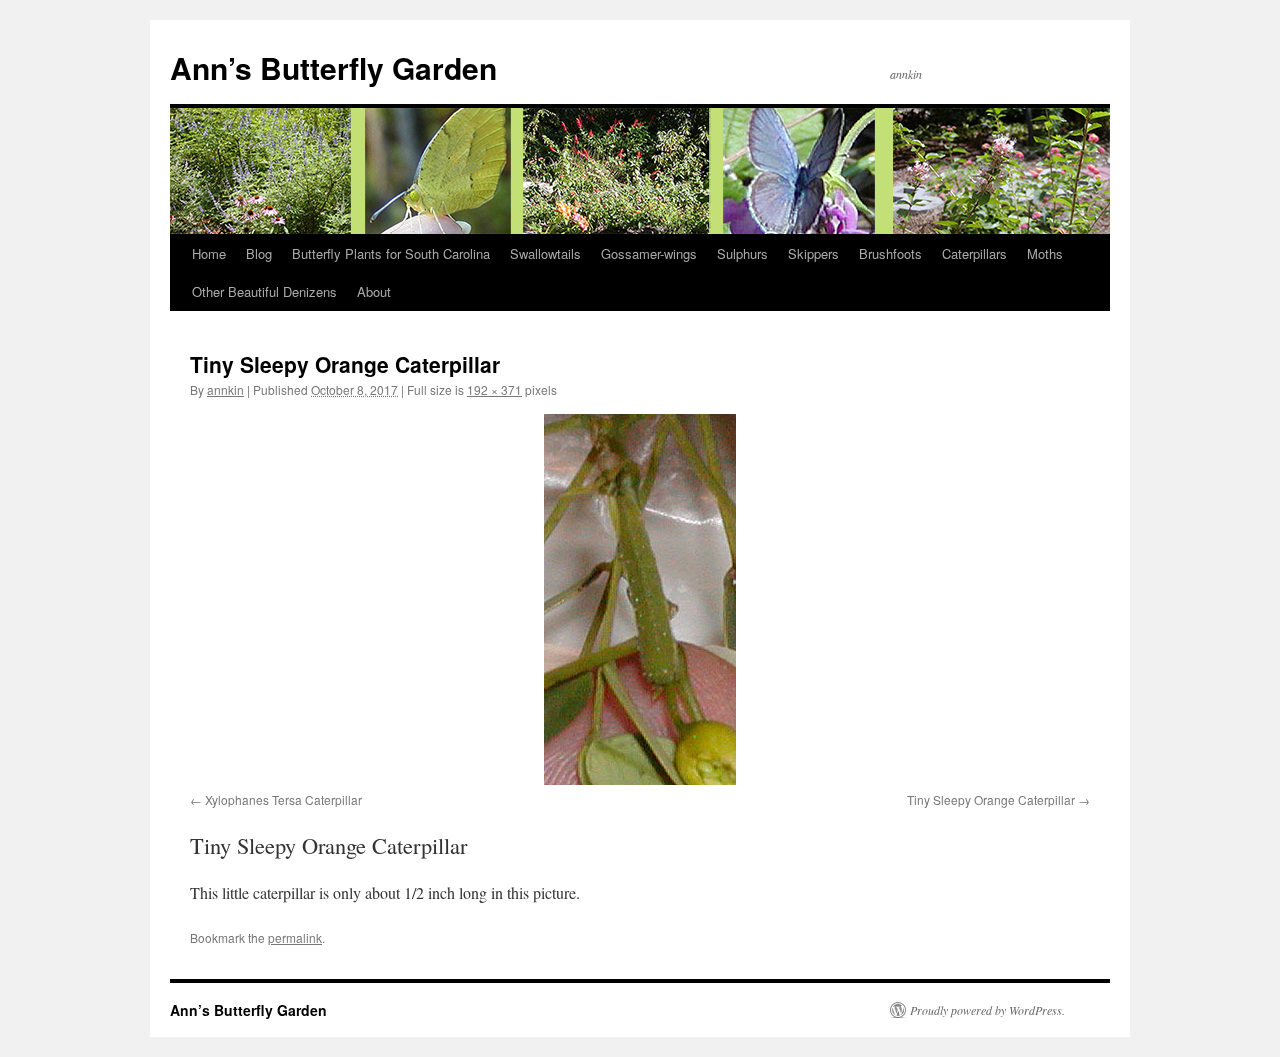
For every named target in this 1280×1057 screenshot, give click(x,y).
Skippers (813, 253)
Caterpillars (974, 253)
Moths (1045, 253)
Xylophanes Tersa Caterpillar (283, 799)
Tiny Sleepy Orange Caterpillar (991, 799)
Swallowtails (545, 253)
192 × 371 (494, 389)
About (374, 291)
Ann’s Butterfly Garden (333, 67)
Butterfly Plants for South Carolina (391, 253)
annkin (225, 389)
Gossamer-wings (649, 253)
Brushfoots (890, 253)
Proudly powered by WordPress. (987, 1010)
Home (209, 253)
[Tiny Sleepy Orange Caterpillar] (640, 599)
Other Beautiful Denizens (264, 291)
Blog (259, 253)
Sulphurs (742, 253)
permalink (295, 937)
